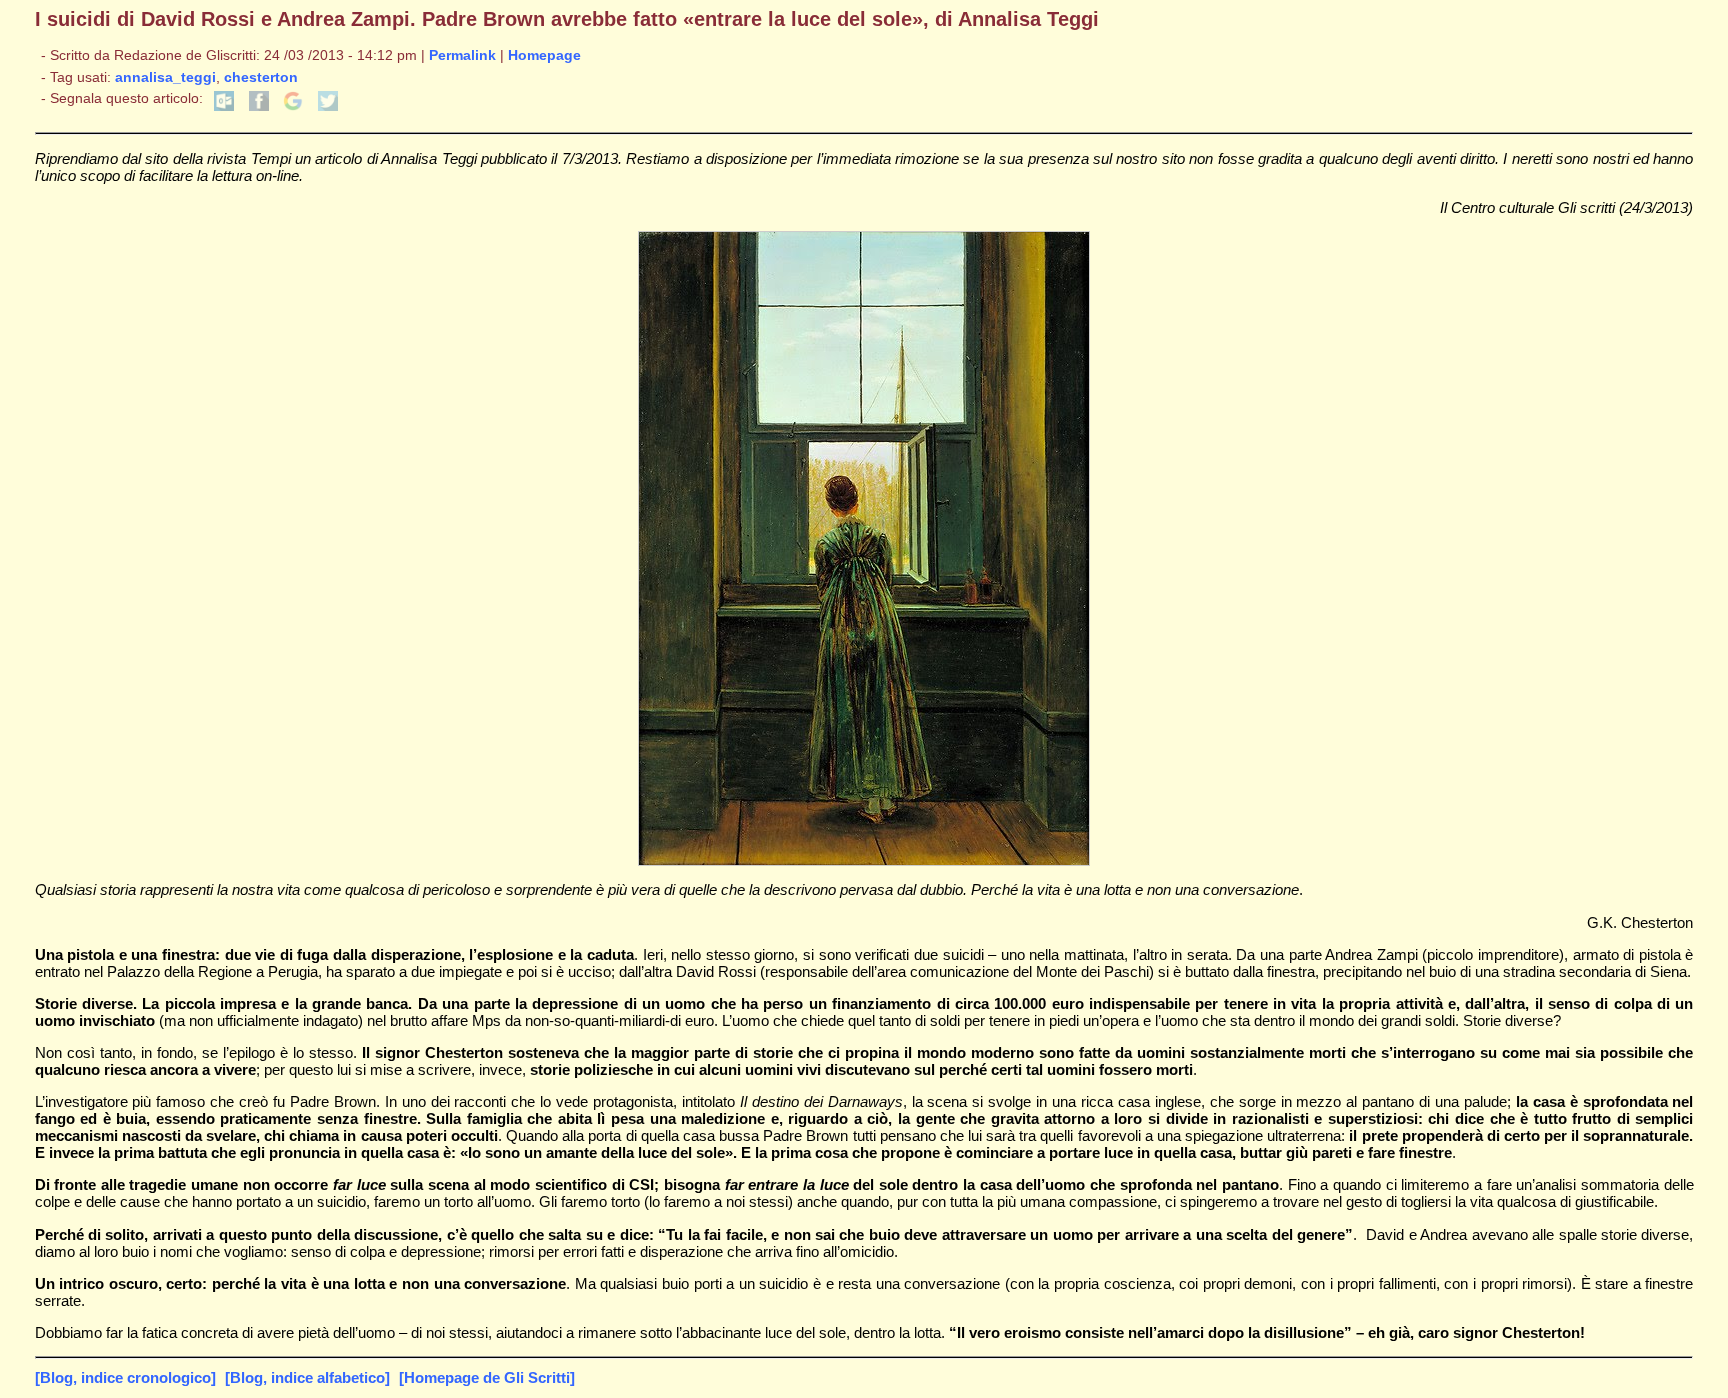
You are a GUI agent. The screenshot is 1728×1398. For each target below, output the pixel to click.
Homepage (544, 55)
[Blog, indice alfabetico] (307, 1377)
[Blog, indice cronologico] (125, 1377)
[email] (224, 106)
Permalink (462, 55)
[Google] (293, 106)
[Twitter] (328, 106)
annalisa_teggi (165, 77)
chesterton (261, 77)
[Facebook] (259, 106)
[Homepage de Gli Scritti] (487, 1377)
